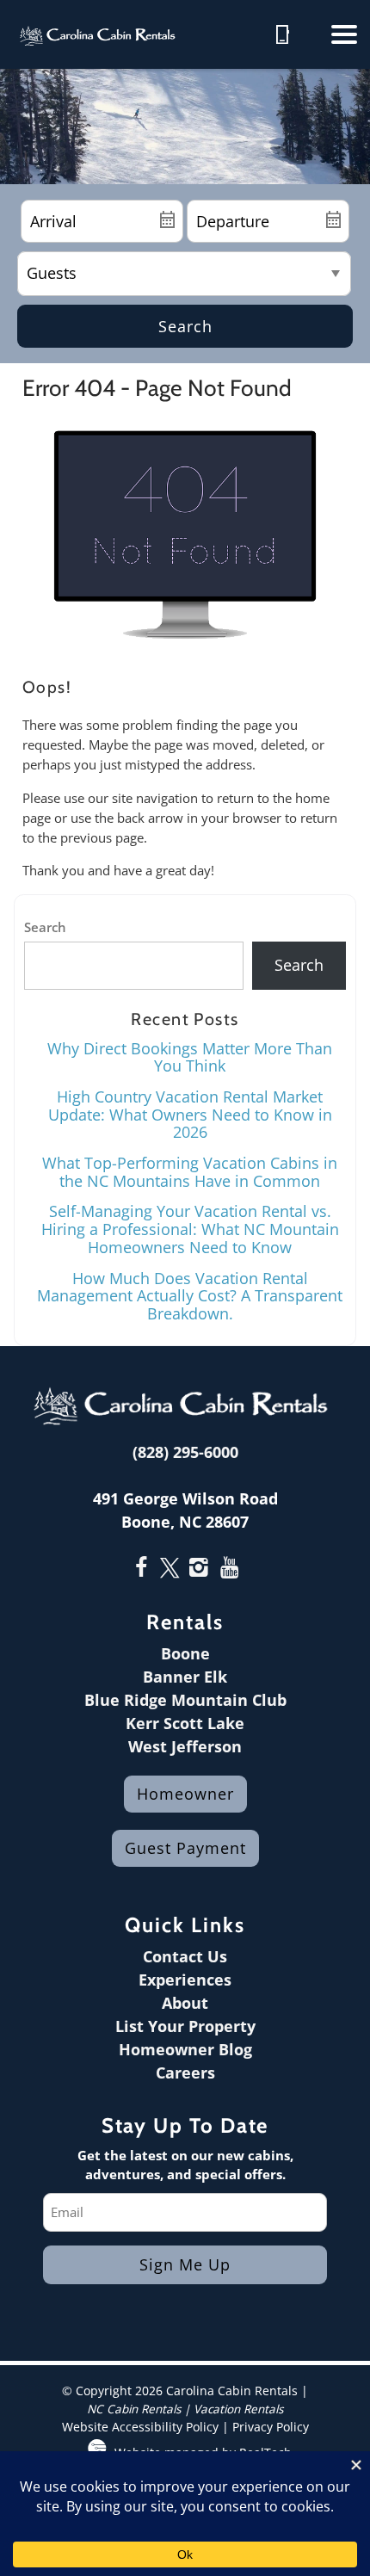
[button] (344, 34)
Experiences (185, 1980)
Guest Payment (185, 1848)
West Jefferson (185, 1746)
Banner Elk (185, 1677)
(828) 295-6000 (185, 1452)
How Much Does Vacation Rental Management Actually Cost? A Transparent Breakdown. (190, 1296)
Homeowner (185, 1794)
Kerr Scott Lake (185, 1723)
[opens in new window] (141, 1569)
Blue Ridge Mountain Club (185, 1700)
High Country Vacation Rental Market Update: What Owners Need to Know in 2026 (190, 1114)
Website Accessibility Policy (140, 2427)
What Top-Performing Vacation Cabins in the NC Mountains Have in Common (190, 1172)
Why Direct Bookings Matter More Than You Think (190, 1057)
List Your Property (185, 2026)
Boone (185, 1653)
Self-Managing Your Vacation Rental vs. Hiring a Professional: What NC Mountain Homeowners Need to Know (190, 1229)
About (185, 2003)
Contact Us (185, 1956)
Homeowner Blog (185, 2049)
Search (185, 326)
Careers (185, 2073)
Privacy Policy (271, 2427)
